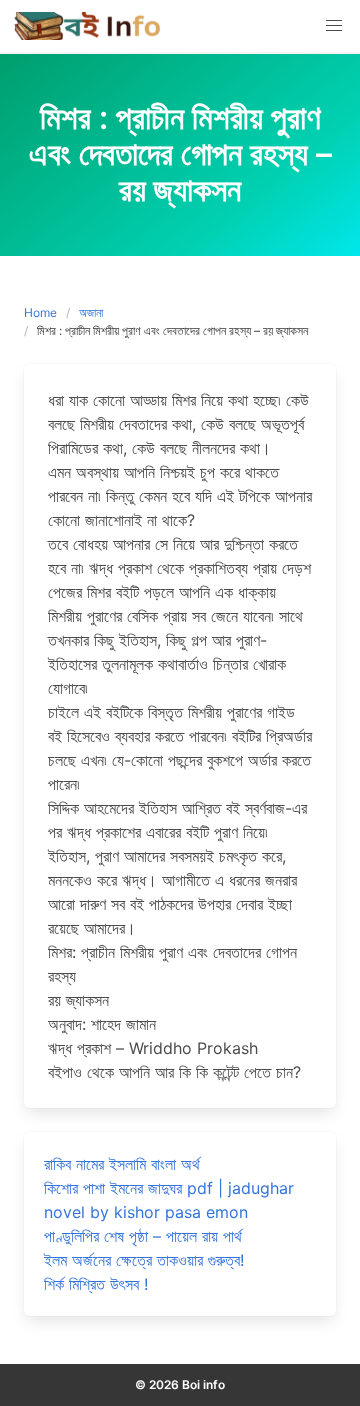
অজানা (91, 312)
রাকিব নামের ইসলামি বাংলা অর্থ (122, 1164)
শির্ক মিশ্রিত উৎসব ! (96, 1284)
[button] (334, 26)
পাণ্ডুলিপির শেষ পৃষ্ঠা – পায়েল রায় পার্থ (143, 1236)
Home (40, 312)
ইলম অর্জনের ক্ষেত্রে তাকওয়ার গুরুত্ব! (144, 1260)
